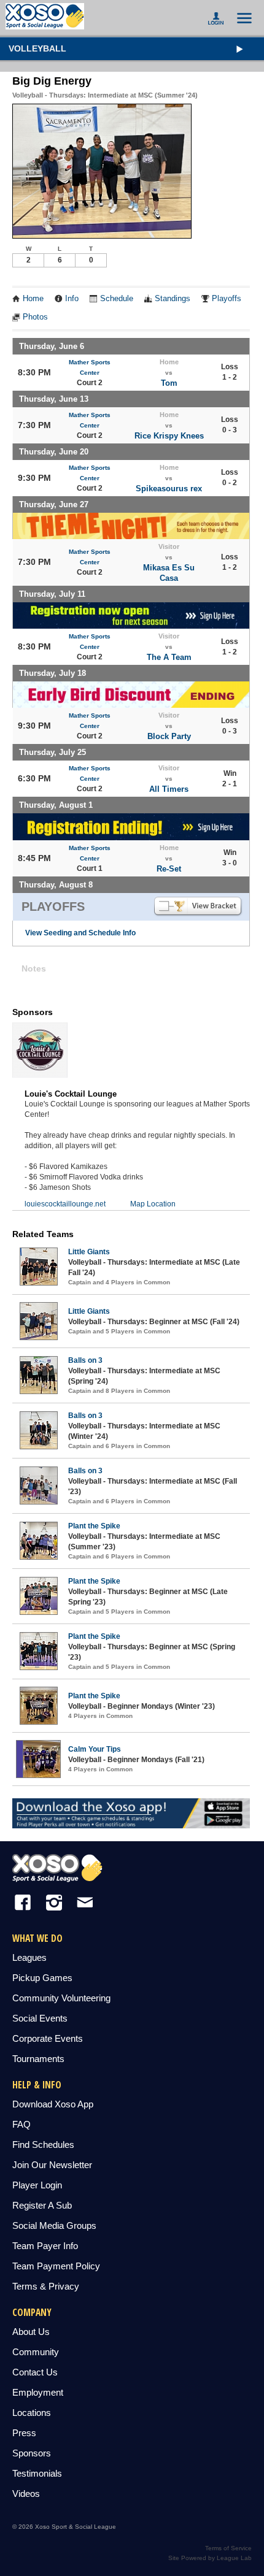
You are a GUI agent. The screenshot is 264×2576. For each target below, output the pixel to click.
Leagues (29, 1957)
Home (33, 299)
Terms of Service (228, 2548)
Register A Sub (42, 2205)
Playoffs (227, 299)
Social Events (40, 2018)
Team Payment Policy (56, 2266)
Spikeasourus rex (169, 489)
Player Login (37, 2185)
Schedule (117, 299)
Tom (169, 383)
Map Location (153, 1204)
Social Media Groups (54, 2225)
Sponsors (32, 2453)
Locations (32, 2413)
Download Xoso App (53, 2104)
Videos (26, 2494)
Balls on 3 (85, 1360)
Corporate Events (48, 2038)
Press (24, 2433)
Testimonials (37, 2473)
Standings (173, 299)
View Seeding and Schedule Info (80, 933)
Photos (35, 317)
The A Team (169, 657)
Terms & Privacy (46, 2286)
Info (72, 299)
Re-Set (169, 869)
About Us (31, 2332)
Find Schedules (43, 2145)
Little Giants (89, 1252)
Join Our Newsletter (52, 2165)
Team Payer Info (45, 2246)
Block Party (169, 736)
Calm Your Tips (95, 1749)
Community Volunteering (61, 1998)
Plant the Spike (94, 1526)
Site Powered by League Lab (210, 2558)
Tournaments (38, 2059)
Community (36, 2352)
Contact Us (35, 2372)
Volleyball (37, 48)
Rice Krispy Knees (169, 436)
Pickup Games (42, 1978)
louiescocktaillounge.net (65, 1204)
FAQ (21, 2124)
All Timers (169, 789)
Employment (38, 2392)
